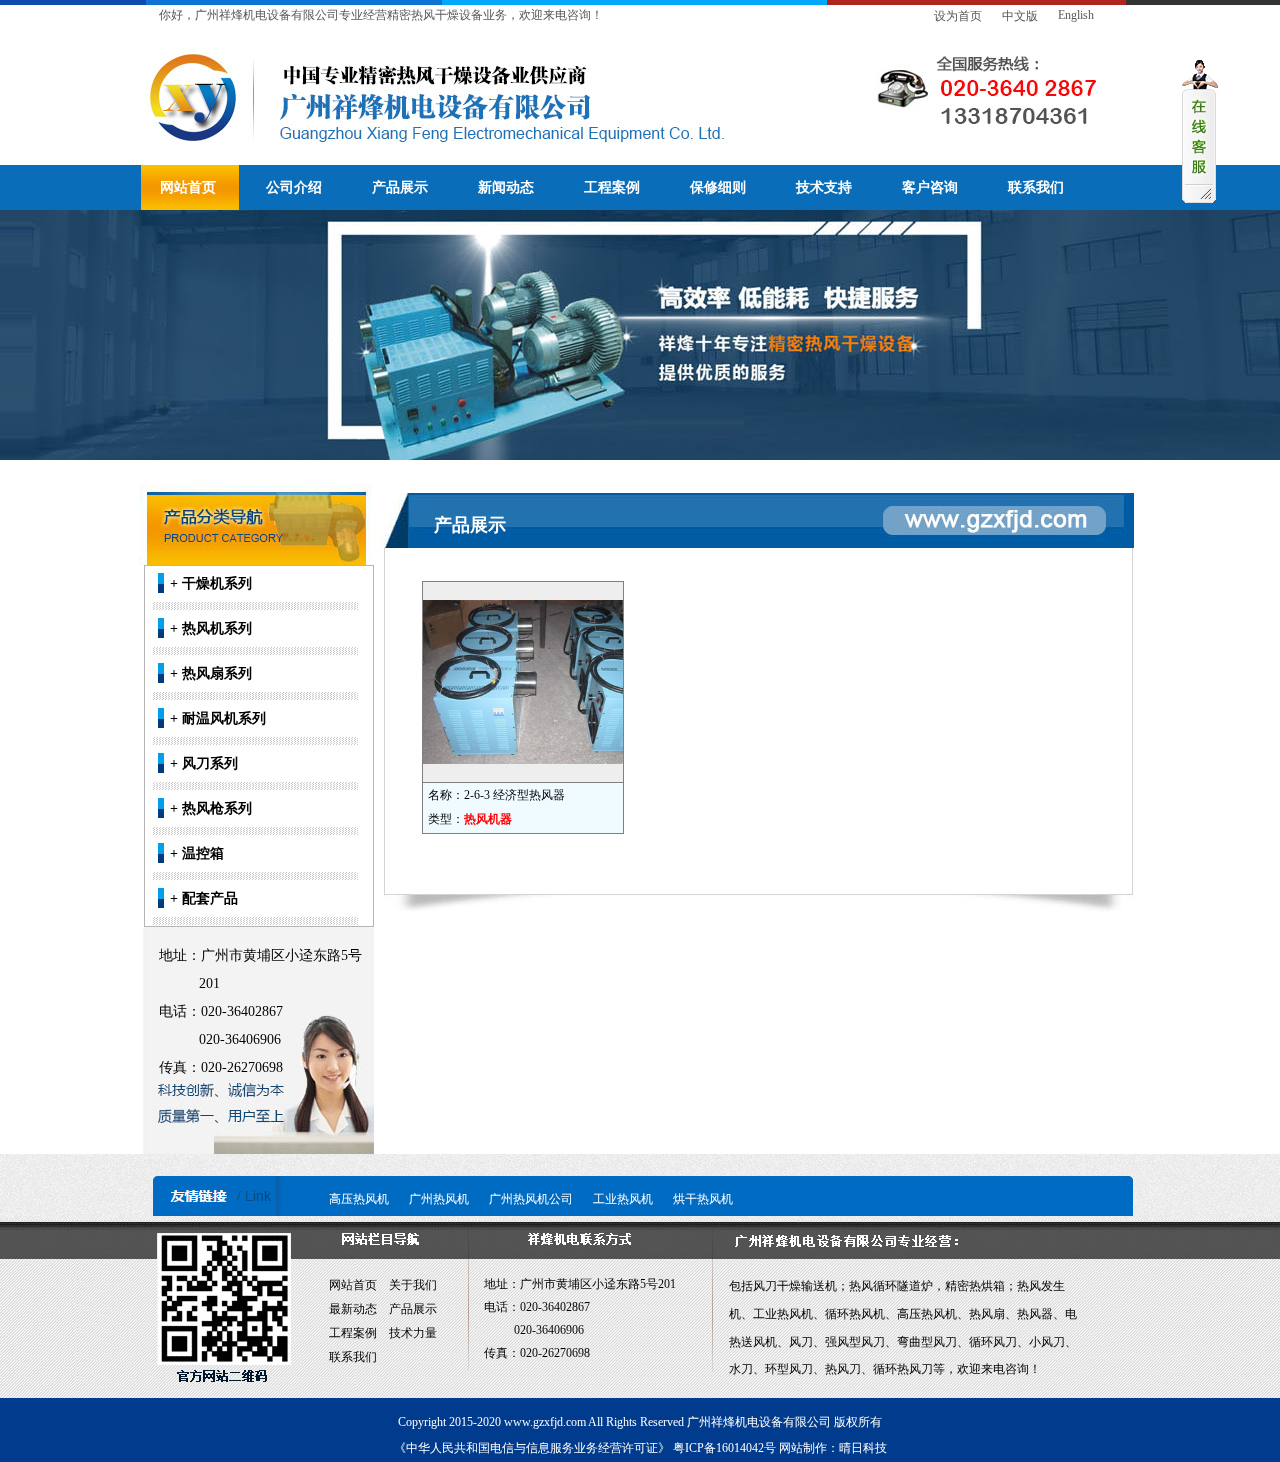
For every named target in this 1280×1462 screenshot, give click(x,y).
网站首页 (188, 187)
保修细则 (718, 187)
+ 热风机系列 (211, 628)
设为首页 (958, 16)
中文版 (1020, 16)
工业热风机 (623, 1199)
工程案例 (612, 187)
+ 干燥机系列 (211, 583)
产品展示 (400, 187)
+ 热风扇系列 (211, 673)
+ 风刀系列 (204, 763)
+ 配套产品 (204, 898)
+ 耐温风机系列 (218, 718)
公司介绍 (294, 187)
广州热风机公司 (531, 1199)
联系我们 (1036, 187)
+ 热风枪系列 (211, 808)
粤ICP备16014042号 (724, 1448)
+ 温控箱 (197, 853)
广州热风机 (439, 1199)
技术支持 (824, 187)
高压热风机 (359, 1199)
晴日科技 (863, 1448)
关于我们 (413, 1285)
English (1076, 15)
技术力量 (413, 1333)
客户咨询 (930, 187)
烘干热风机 (703, 1199)
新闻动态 (506, 187)
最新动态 (353, 1309)
